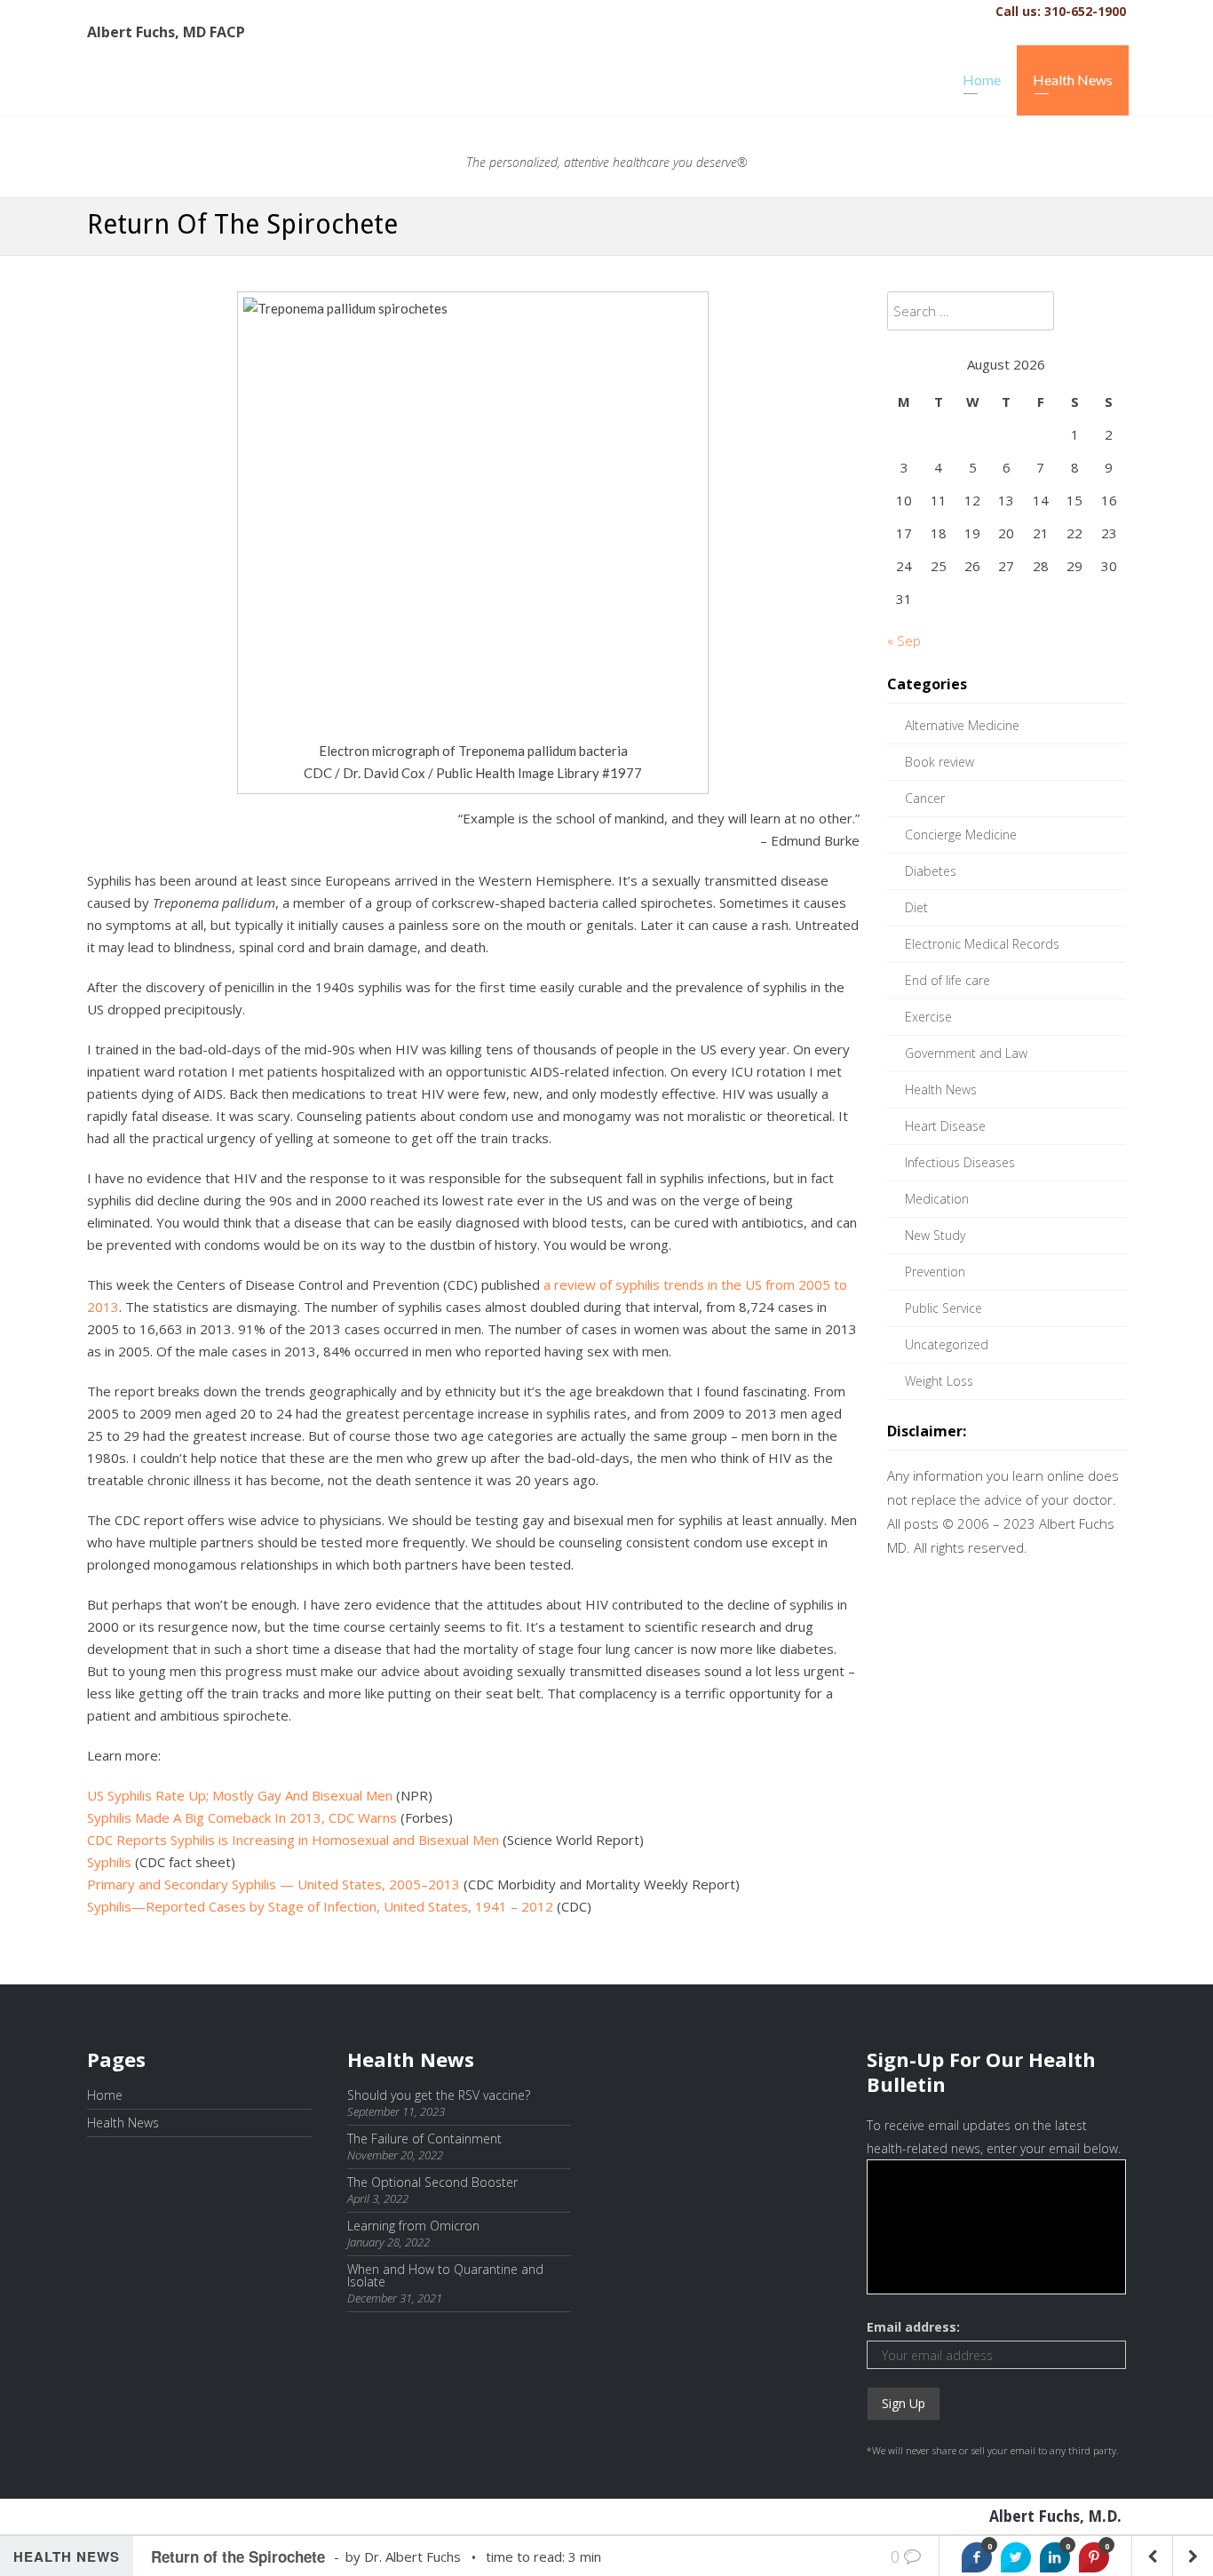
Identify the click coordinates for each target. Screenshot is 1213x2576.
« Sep (904, 640)
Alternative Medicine (962, 725)
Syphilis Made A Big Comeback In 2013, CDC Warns (242, 1817)
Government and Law (966, 1053)
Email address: (913, 2327)
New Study (935, 1235)
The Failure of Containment (424, 2139)
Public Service (943, 1308)
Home (982, 80)
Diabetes (931, 871)
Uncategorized (947, 1344)
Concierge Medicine (961, 835)
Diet (916, 907)
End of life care (947, 980)
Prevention (935, 1272)
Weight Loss (939, 1381)
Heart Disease (945, 1126)
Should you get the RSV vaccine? (439, 2095)
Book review (939, 762)
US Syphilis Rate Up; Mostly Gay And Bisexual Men (240, 1795)
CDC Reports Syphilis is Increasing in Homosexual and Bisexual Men (293, 1840)
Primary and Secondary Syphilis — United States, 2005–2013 (274, 1884)
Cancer (925, 798)
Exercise (928, 1017)
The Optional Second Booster (432, 2182)
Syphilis (109, 1862)
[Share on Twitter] (1016, 2557)
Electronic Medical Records (982, 944)
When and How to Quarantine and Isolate (445, 2275)
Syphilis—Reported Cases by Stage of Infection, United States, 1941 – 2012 (320, 1906)
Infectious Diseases (960, 1162)
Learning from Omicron (413, 2226)
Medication (937, 1199)
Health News (1073, 80)
